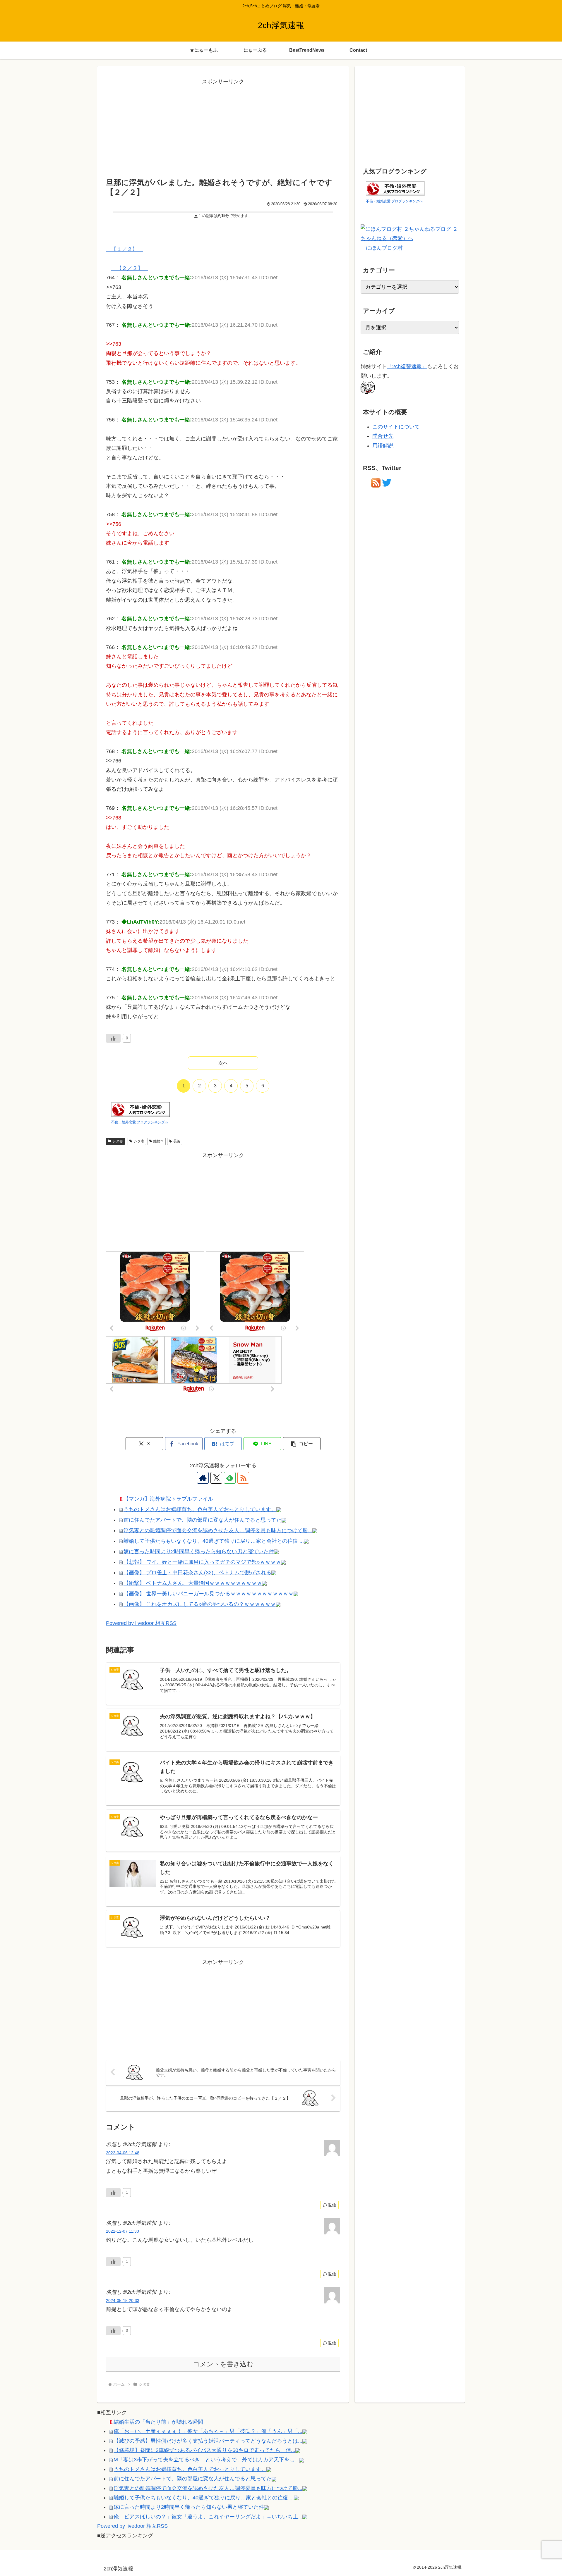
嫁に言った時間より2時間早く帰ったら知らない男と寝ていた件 (199, 1552)
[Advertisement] (223, 128)
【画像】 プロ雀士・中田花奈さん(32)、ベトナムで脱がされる (197, 1573)
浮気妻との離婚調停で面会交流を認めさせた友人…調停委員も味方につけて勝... (218, 1530)
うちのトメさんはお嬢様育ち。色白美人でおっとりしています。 (200, 1509)
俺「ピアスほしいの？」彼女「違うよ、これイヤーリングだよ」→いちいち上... (208, 2517)
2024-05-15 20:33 (123, 2301)
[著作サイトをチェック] (203, 1478)
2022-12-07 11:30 (122, 2231)
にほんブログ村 (384, 248)
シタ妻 (118, 1141)
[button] (302, 1444)
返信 (332, 2205)
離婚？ (159, 1141)
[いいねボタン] (113, 1038)
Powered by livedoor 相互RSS (141, 1623)
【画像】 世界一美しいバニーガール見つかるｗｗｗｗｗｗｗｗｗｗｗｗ (209, 1594)
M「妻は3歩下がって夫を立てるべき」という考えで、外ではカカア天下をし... (206, 2460)
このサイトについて (396, 427)
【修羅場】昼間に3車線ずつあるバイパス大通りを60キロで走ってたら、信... (204, 2450)
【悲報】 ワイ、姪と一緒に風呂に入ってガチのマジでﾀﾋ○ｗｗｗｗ (202, 1562)
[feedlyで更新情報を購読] (230, 1478)
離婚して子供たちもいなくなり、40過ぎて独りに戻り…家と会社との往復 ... (214, 1541)
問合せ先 (383, 436)
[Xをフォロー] (216, 1478)
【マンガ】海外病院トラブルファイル (168, 1499)
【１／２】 (124, 249)
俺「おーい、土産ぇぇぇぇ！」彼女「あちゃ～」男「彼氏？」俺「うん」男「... (208, 2431)
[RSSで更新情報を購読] (243, 1478)
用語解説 (383, 446)
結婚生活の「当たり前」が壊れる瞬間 (158, 2422)
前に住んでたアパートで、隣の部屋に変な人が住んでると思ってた (203, 1520)
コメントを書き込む (223, 2364)
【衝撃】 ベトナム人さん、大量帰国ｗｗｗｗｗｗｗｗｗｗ (193, 1583)
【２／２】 (130, 268)
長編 (177, 1141)
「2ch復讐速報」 (407, 366)
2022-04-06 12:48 (123, 2153)
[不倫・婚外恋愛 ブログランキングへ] (140, 1109)
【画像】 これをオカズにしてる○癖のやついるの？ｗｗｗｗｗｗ (200, 1604)
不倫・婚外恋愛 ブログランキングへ (140, 1122)
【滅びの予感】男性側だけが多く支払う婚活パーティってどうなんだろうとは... (208, 2441)
